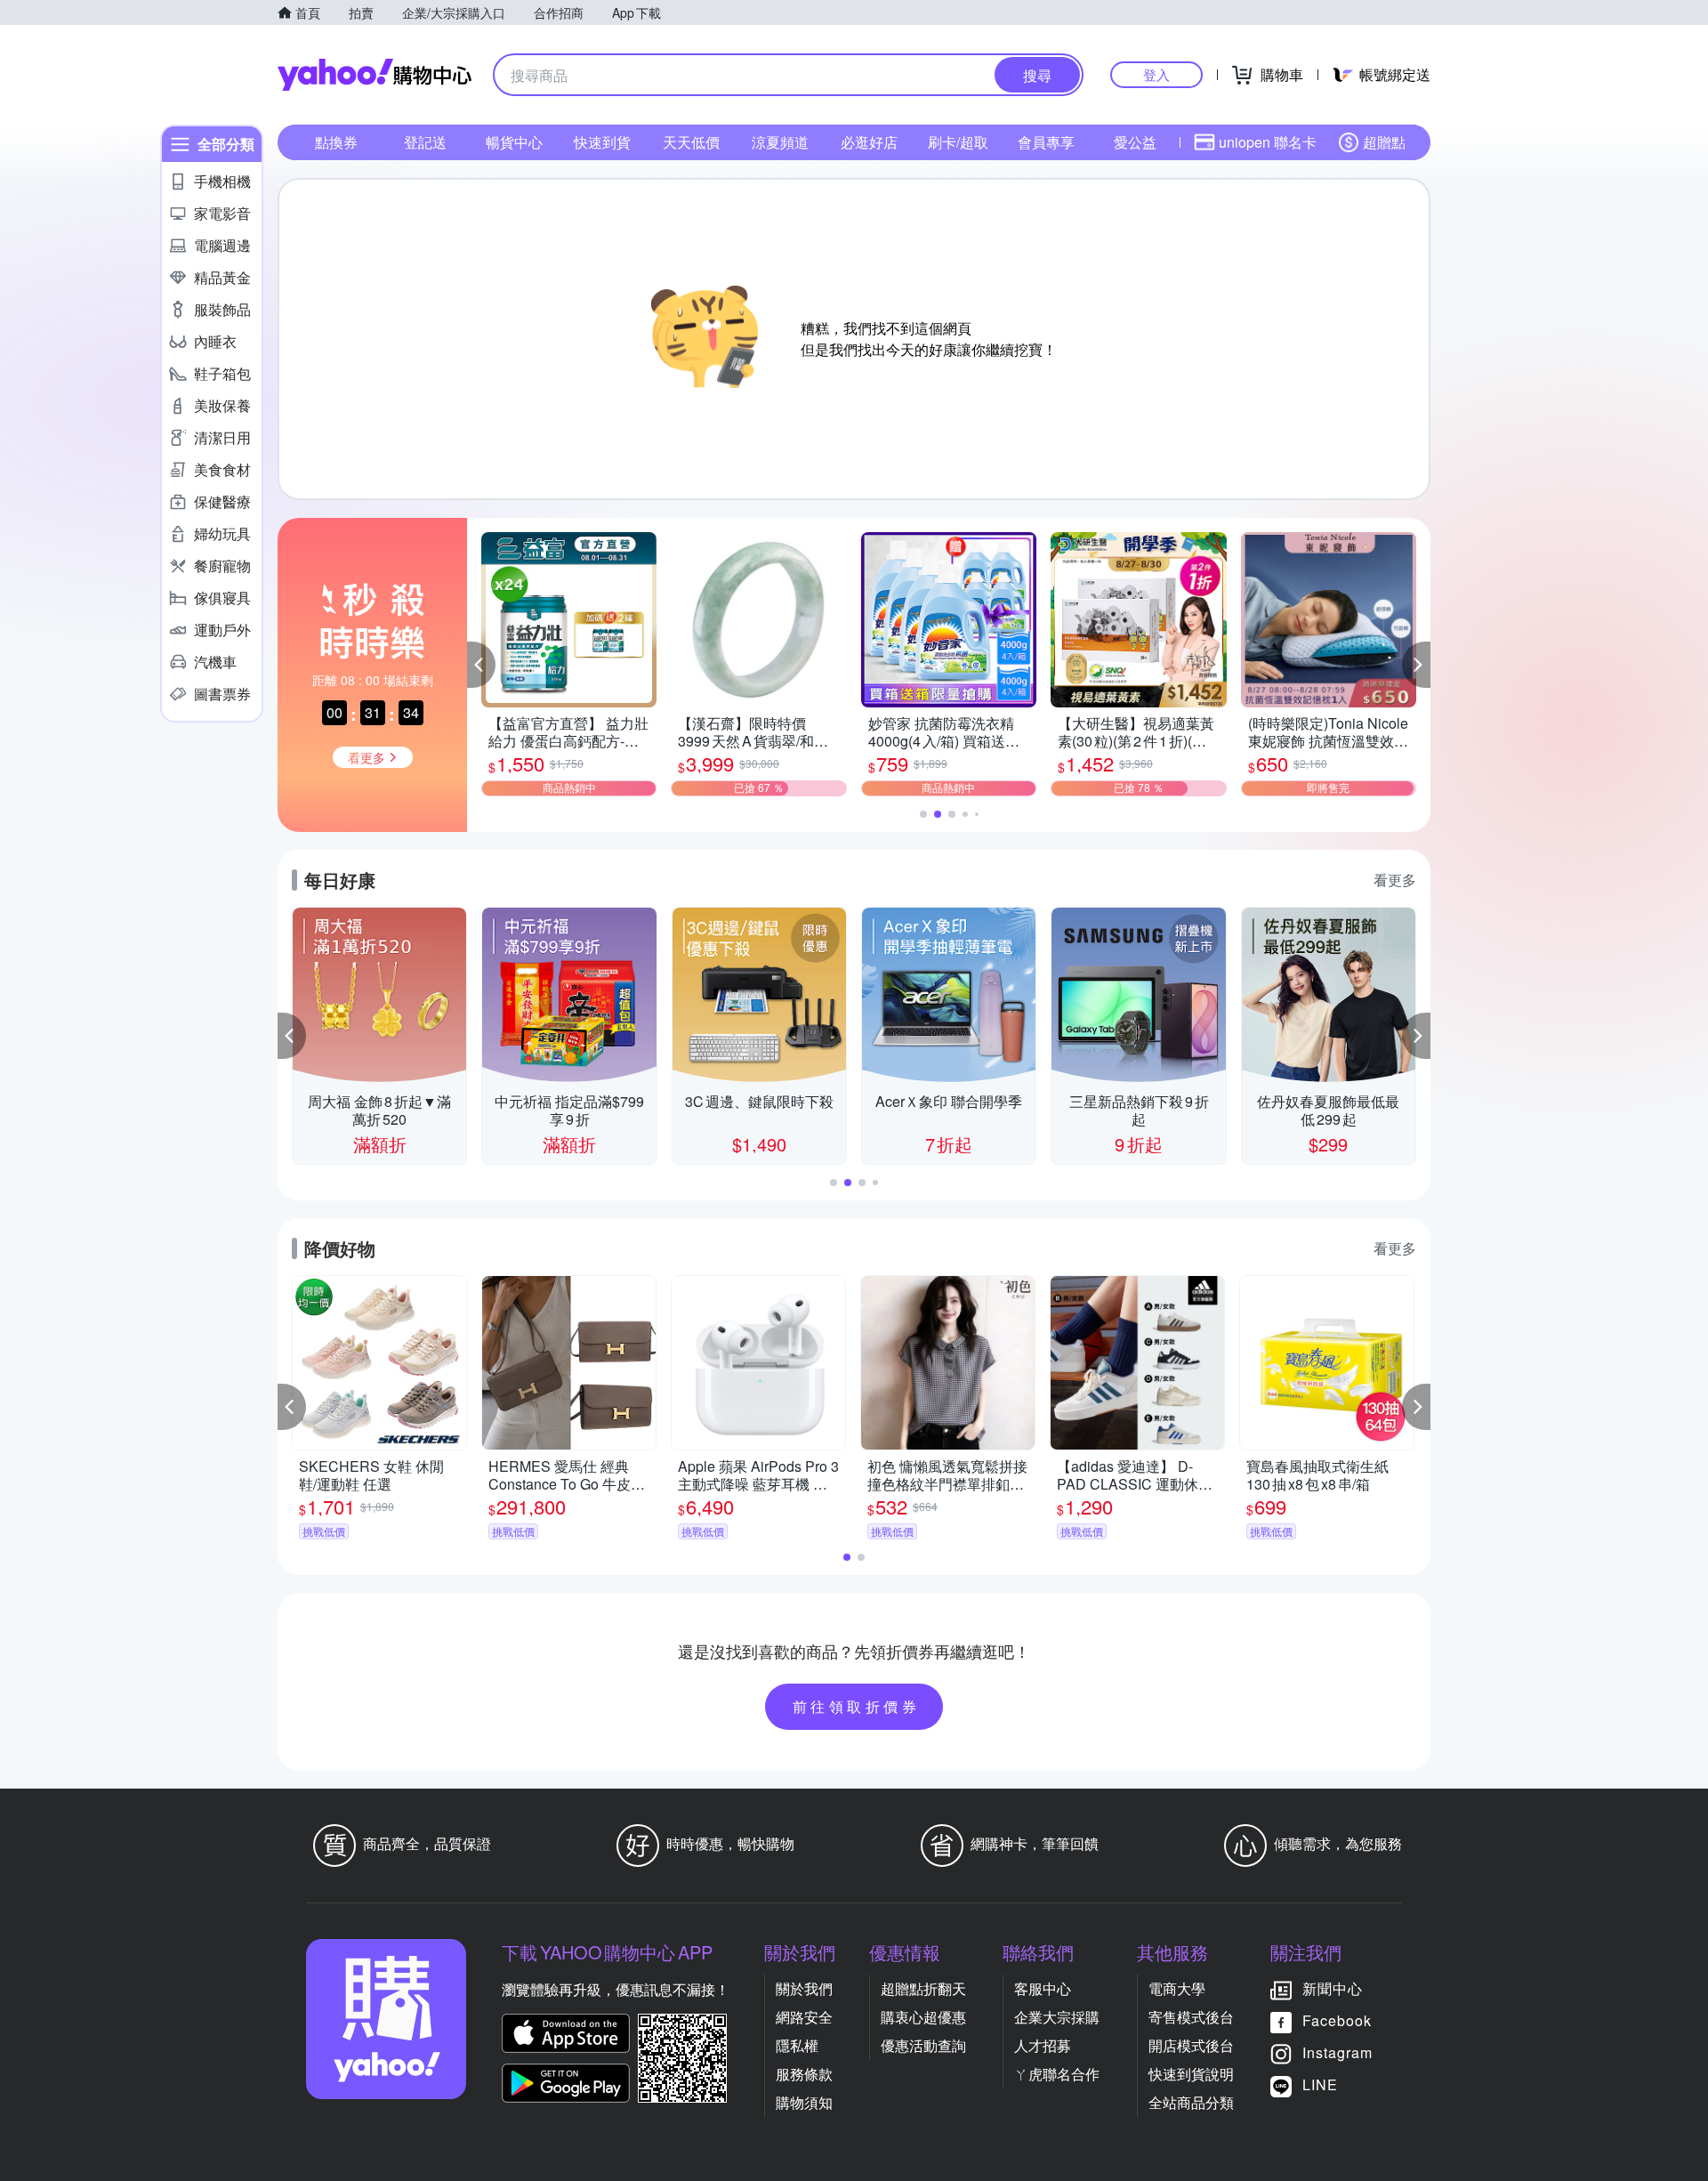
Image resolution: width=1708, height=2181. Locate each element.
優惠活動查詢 (923, 2045)
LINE (1320, 2084)
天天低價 (691, 142)
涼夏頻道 (780, 142)
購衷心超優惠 (923, 2017)
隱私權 (797, 2045)
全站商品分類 (1191, 2102)
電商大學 (1177, 1988)
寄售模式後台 (1191, 2017)
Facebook (1337, 2020)
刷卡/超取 (958, 142)
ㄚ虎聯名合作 (1057, 2074)
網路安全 (804, 2017)
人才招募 (1043, 2045)
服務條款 (804, 2074)
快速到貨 (602, 142)
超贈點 (1384, 142)
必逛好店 (869, 142)
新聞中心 (1333, 1988)
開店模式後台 (1191, 2045)
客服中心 (1043, 1988)
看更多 (1395, 880)
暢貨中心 (514, 142)
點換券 (336, 142)
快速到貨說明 (1191, 2074)
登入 (1156, 74)
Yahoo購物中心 (375, 75)
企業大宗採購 (1057, 2017)
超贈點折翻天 (923, 1988)
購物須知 (804, 2102)
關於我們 (804, 1988)
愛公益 (1135, 142)
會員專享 (1046, 142)
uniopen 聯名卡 (1268, 142)
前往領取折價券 (857, 1706)
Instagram (1337, 2052)
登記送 (425, 142)
